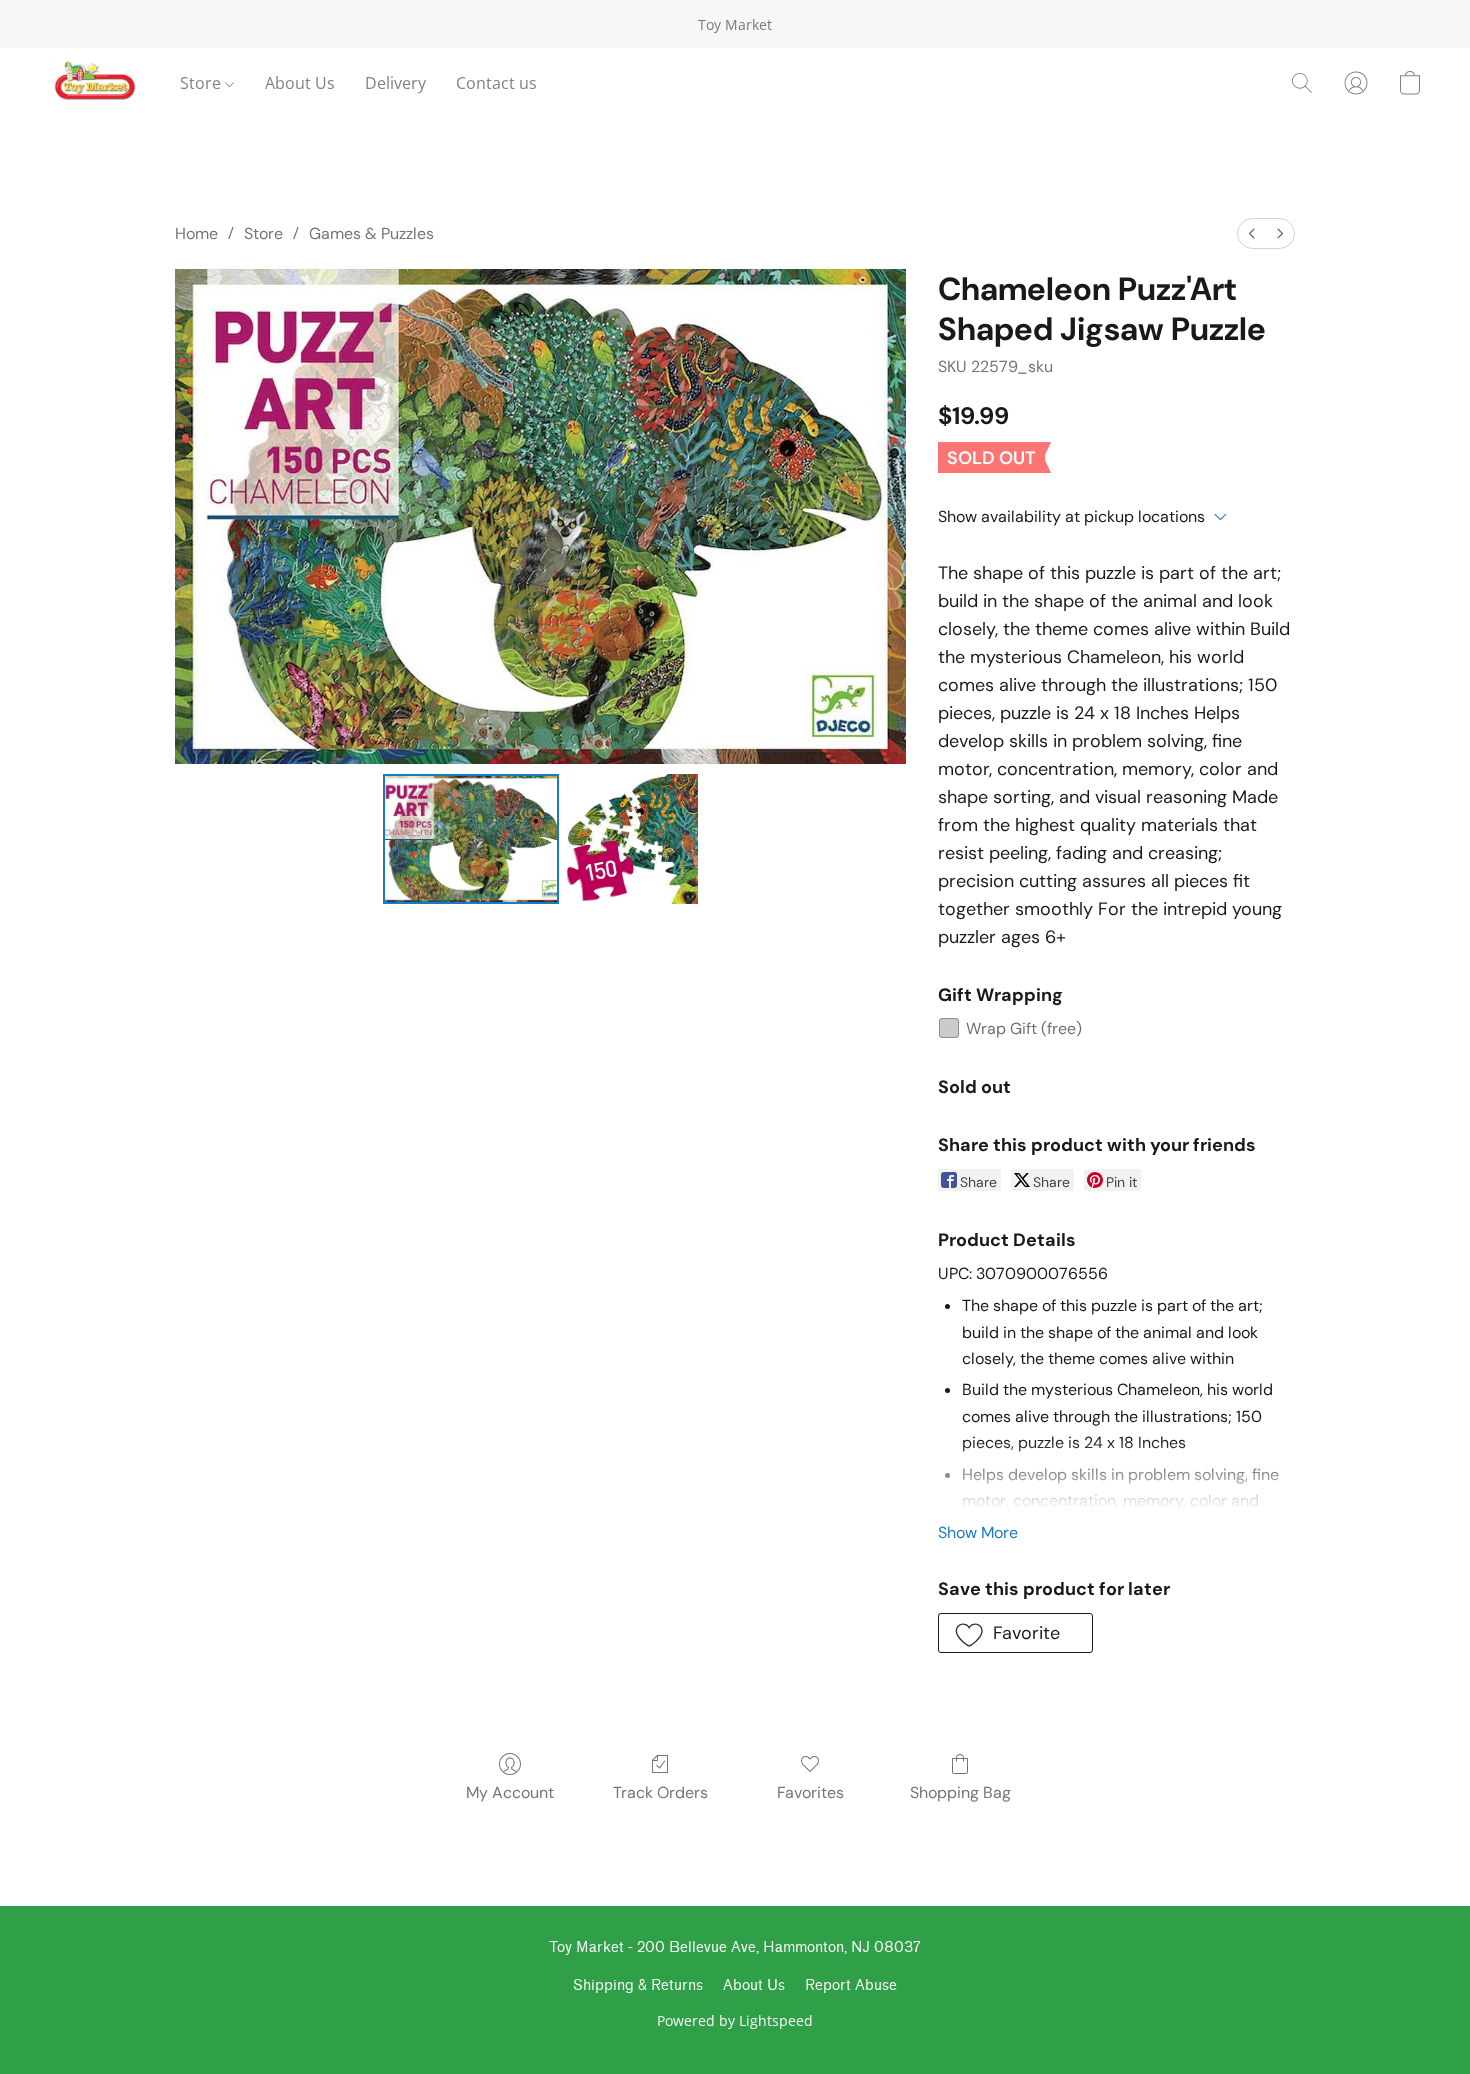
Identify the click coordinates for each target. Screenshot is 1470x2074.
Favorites (810, 1792)
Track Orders (660, 1792)
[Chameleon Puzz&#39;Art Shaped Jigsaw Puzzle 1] (632, 839)
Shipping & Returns (638, 1985)
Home (196, 233)
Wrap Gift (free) (1024, 1028)
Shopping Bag (960, 1792)
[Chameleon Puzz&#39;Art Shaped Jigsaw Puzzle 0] (471, 839)
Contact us (496, 83)
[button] (94, 83)
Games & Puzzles (371, 233)
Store (202, 83)
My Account (510, 1792)
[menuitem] (1252, 233)
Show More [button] (978, 1532)
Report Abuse (851, 1985)
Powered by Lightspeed (735, 2020)
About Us (300, 83)
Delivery (395, 83)
